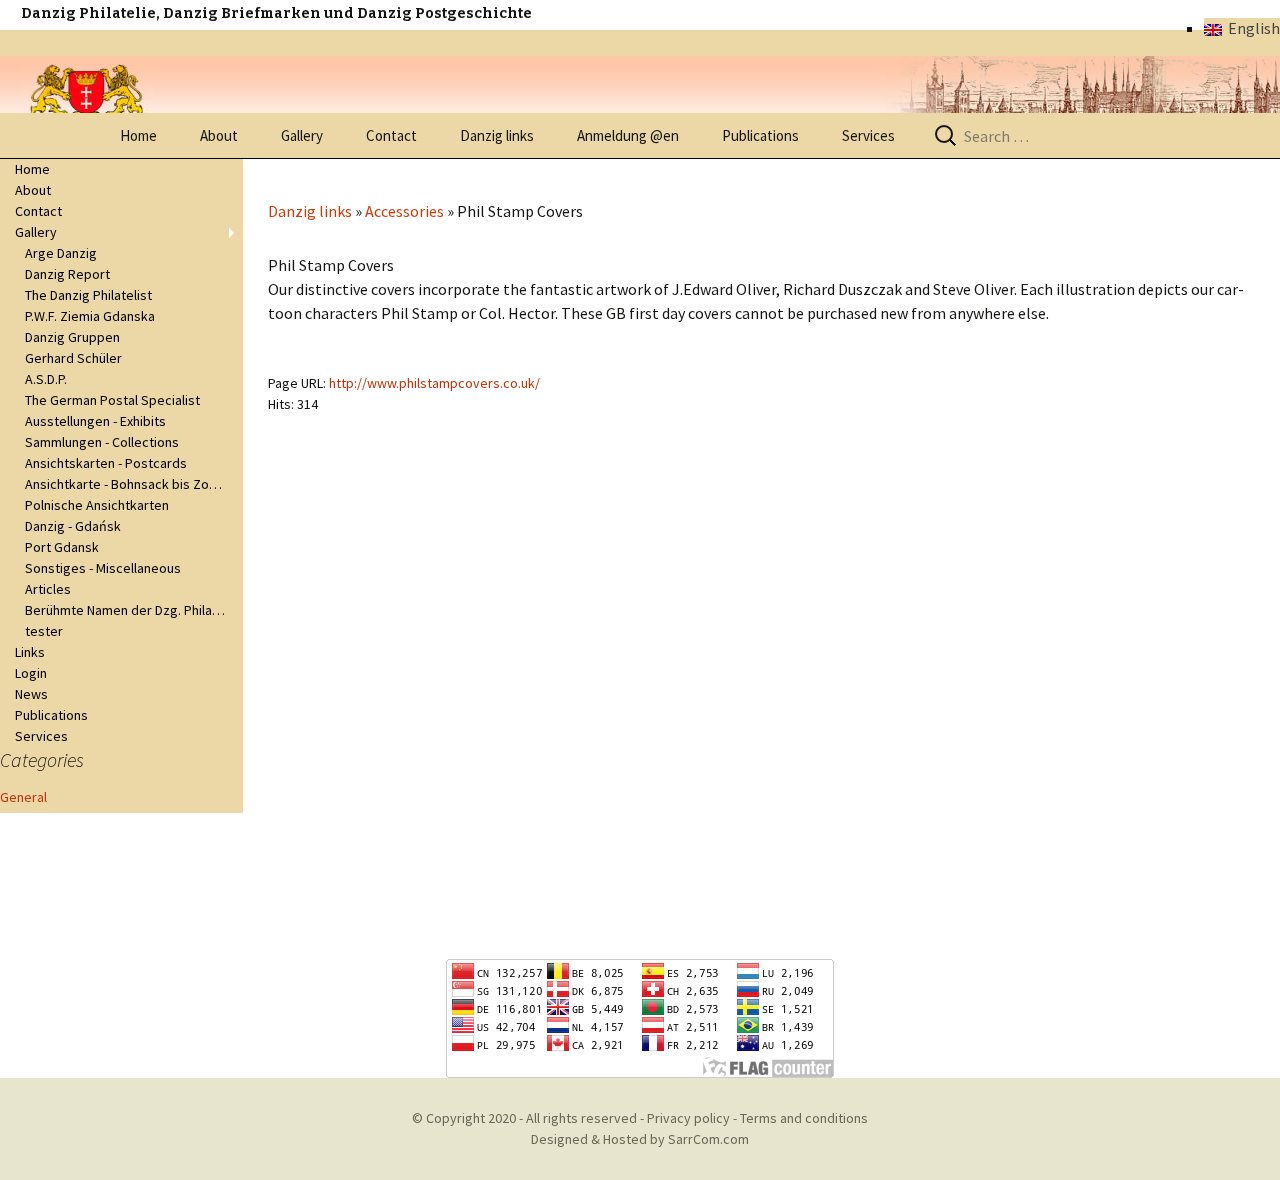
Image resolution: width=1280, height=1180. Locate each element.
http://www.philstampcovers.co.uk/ (434, 383)
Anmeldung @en (628, 135)
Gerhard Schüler (73, 358)
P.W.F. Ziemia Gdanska (90, 316)
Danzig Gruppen (72, 337)
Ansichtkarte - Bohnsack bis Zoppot (131, 484)
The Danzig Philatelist (88, 295)
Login (31, 673)
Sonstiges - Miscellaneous (103, 568)
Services (868, 135)
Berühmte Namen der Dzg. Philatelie (132, 610)
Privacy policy (688, 1118)
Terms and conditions (804, 1118)
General (23, 797)
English (1251, 28)
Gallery (302, 135)
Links (30, 652)
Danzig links (497, 135)
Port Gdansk (62, 547)
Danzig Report (67, 274)
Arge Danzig (61, 253)
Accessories (404, 211)
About (219, 135)
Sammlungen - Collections (102, 442)
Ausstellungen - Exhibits (95, 421)
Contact (391, 135)
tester (44, 631)
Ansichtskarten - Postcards (106, 463)
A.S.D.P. (46, 379)
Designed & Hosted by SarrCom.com (640, 1139)
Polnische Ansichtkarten (97, 505)
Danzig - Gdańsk (73, 526)
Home (138, 135)
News (31, 694)
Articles (48, 589)
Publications (760, 135)
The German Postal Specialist (112, 400)
